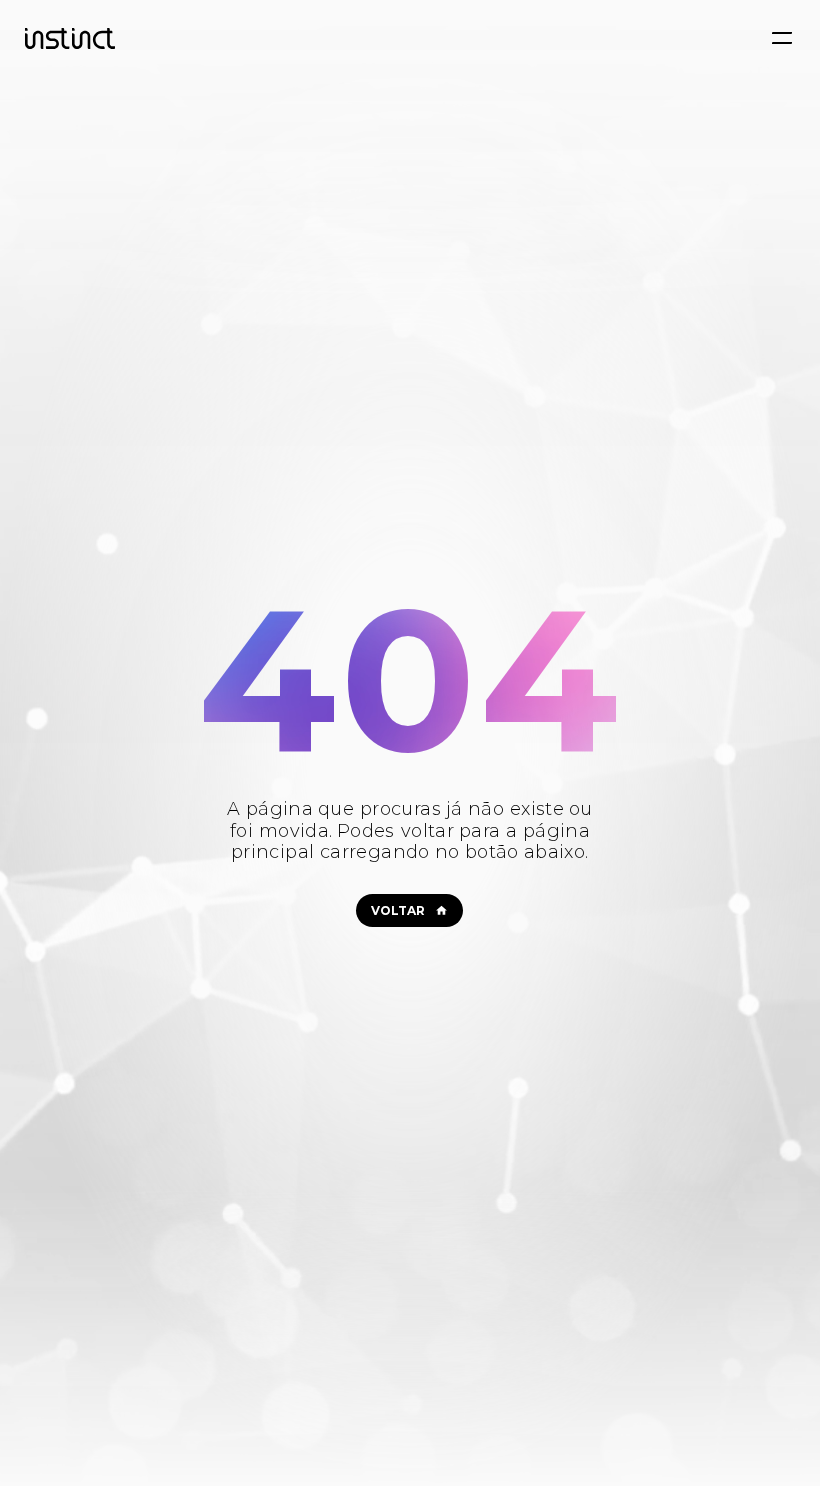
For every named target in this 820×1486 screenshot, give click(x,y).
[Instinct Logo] (70, 38)
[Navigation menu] (782, 38)
